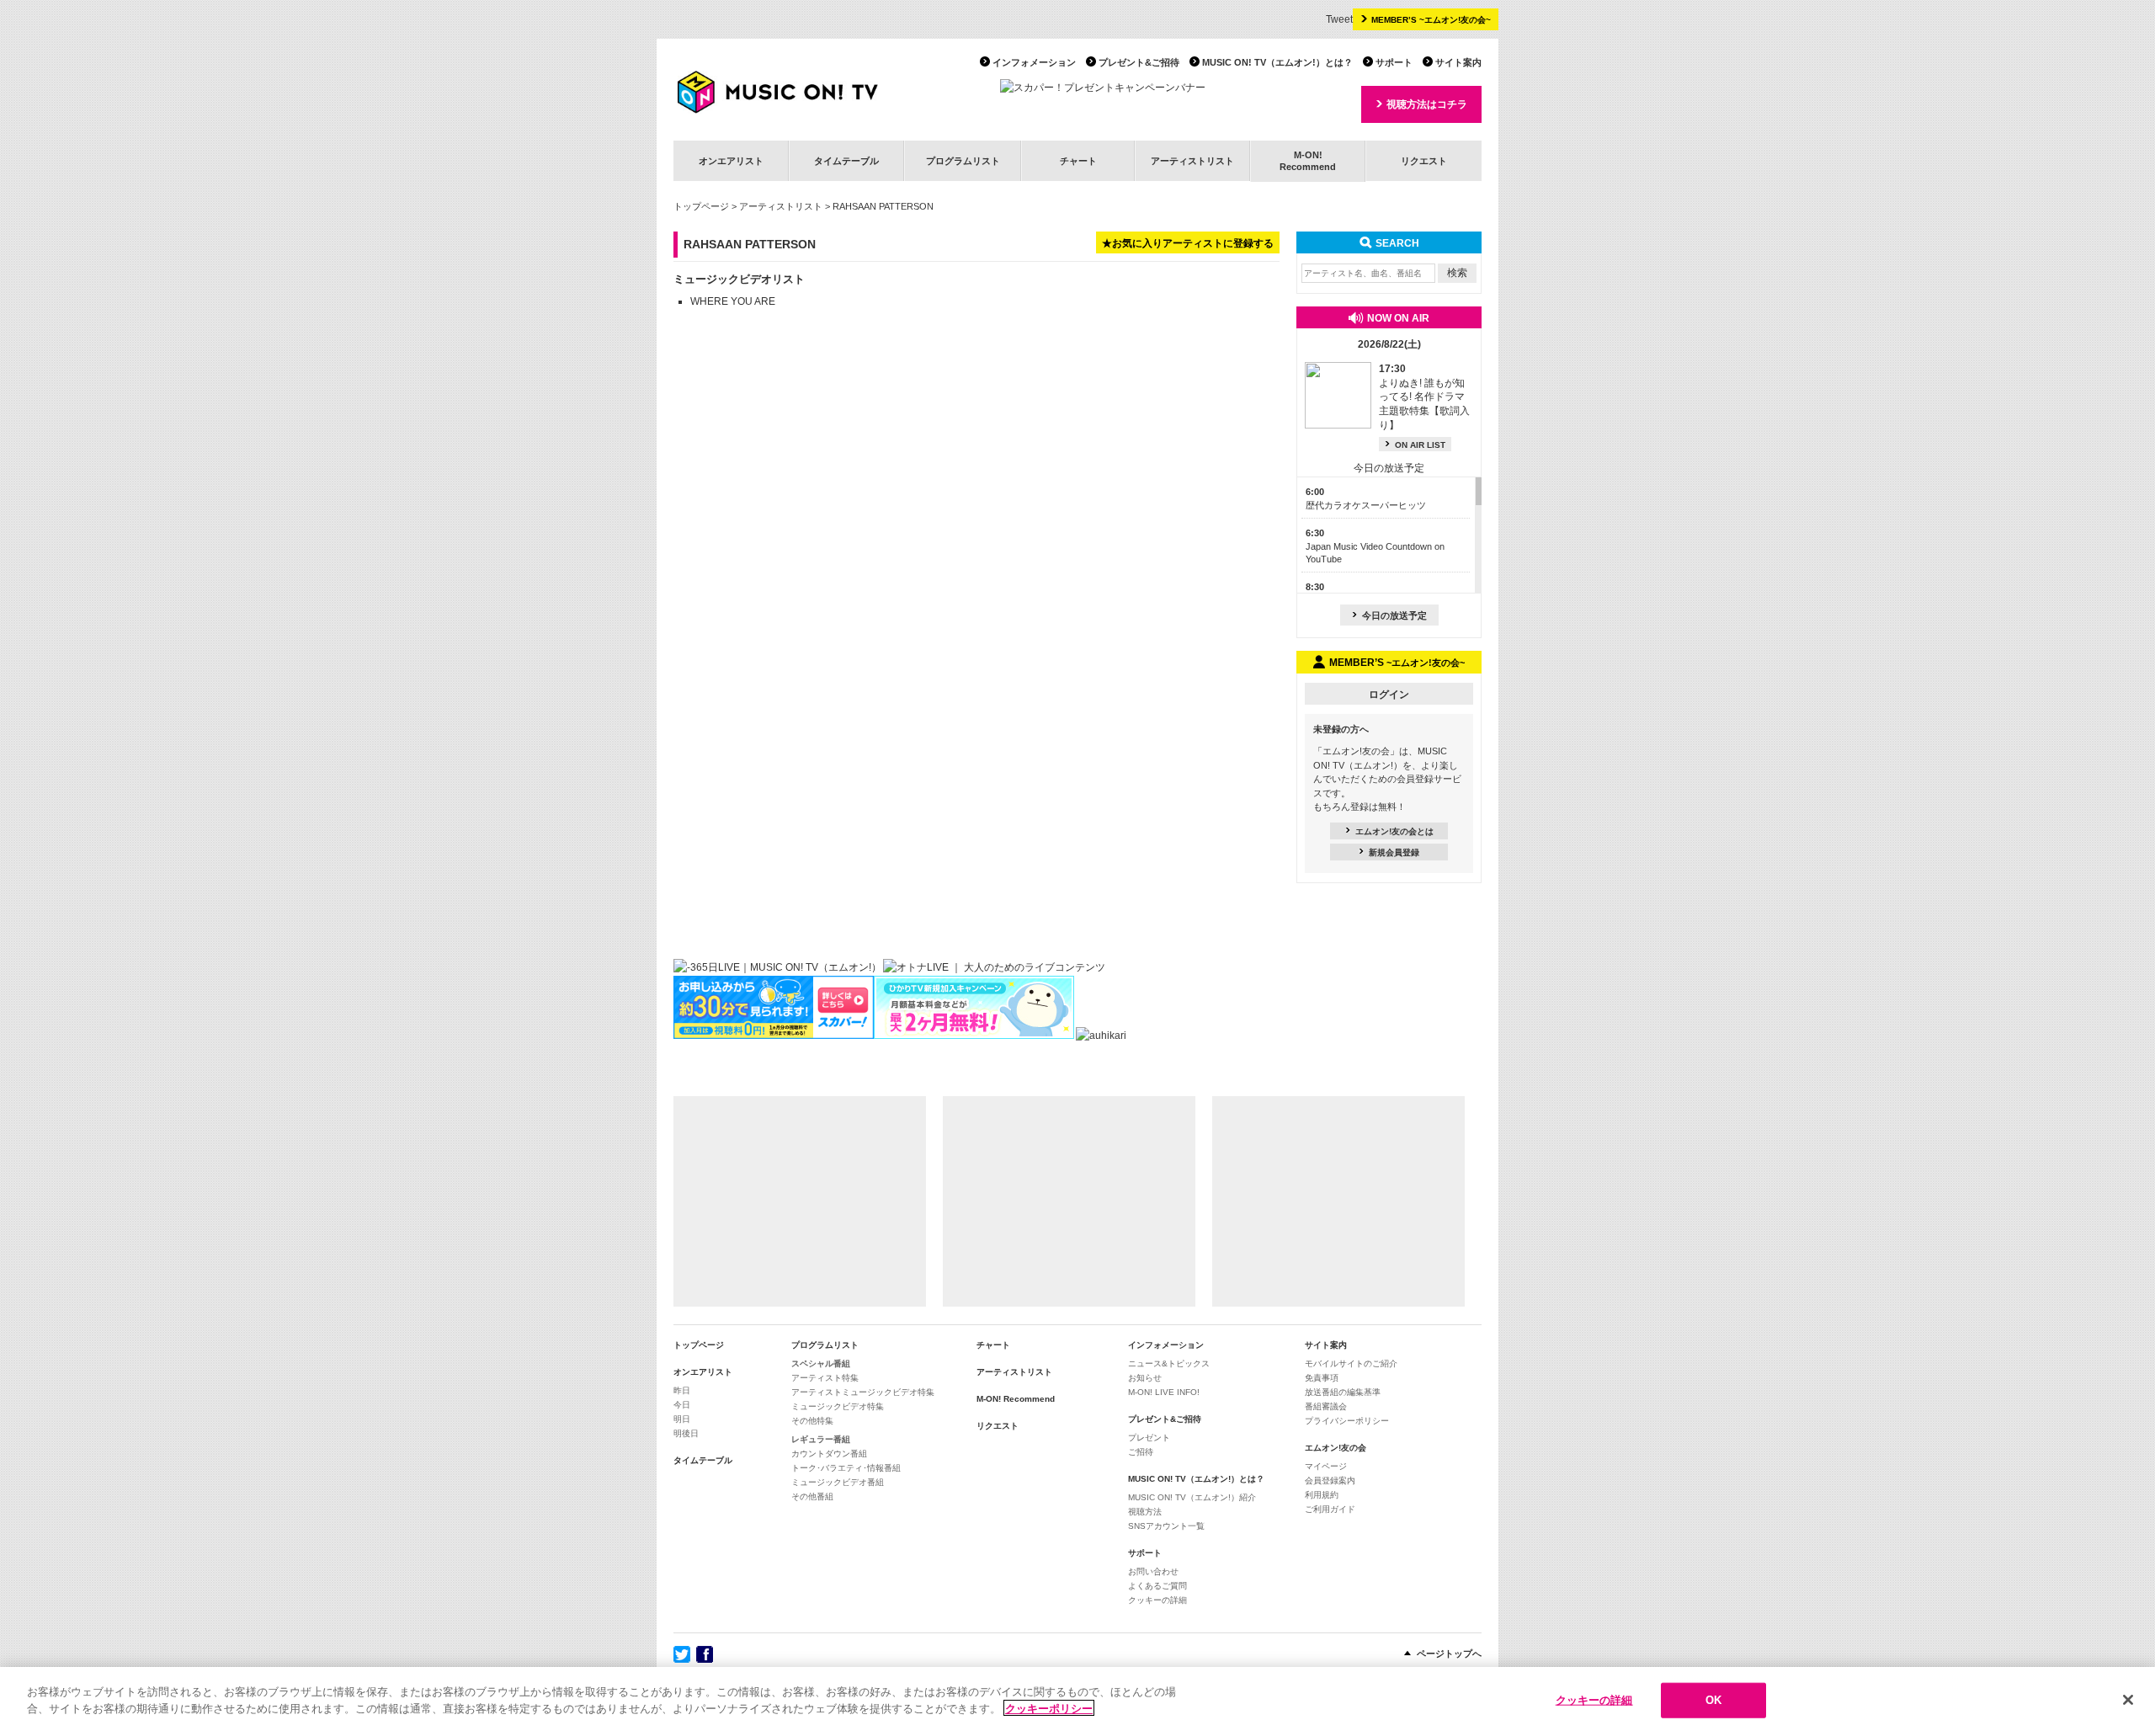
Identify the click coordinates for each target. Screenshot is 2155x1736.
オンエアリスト (731, 161)
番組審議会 (1326, 1406)
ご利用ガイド (1330, 1509)
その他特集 (812, 1421)
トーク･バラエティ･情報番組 (846, 1468)
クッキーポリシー (1049, 1708)
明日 (682, 1419)
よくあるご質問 (1157, 1586)
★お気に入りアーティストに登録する (1188, 243)
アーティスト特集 (825, 1378)
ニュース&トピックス (1169, 1363)
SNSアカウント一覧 (1166, 1526)
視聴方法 (1145, 1512)
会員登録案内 (1330, 1480)
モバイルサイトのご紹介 (1351, 1363)
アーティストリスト (1192, 161)
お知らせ (1145, 1378)
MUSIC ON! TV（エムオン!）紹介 (1192, 1497)
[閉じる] (2128, 1700)
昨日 (682, 1390)
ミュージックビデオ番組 (838, 1482)
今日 (682, 1405)
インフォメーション (1034, 62)
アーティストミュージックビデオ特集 (863, 1392)
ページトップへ (1449, 1653)
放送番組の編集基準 (1343, 1392)
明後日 (686, 1433)
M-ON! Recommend (1016, 1399)
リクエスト (1424, 161)
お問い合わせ (1153, 1571)
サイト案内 (1458, 62)
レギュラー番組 (821, 1439)
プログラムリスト (963, 161)
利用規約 (1322, 1495)
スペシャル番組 (821, 1363)
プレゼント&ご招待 (1139, 62)
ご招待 (1141, 1452)
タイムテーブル (846, 161)
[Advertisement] (800, 1201)
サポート (1394, 62)
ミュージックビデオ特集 (838, 1406)
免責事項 (1322, 1378)
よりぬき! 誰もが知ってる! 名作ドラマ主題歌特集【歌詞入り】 (1424, 397)
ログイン (1389, 695)
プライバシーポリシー (1347, 1421)
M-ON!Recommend (1308, 160)
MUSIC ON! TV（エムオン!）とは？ (1277, 62)
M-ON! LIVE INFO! (1164, 1392)
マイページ (1326, 1466)
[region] (1077, 1701)
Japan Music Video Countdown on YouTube (1375, 546)
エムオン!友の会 (1336, 1448)
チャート (1078, 161)
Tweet (1339, 19)
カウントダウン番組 (829, 1454)
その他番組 (812, 1496)
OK (1713, 1700)
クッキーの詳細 (1157, 1600)
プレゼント (1149, 1438)
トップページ (701, 206)
